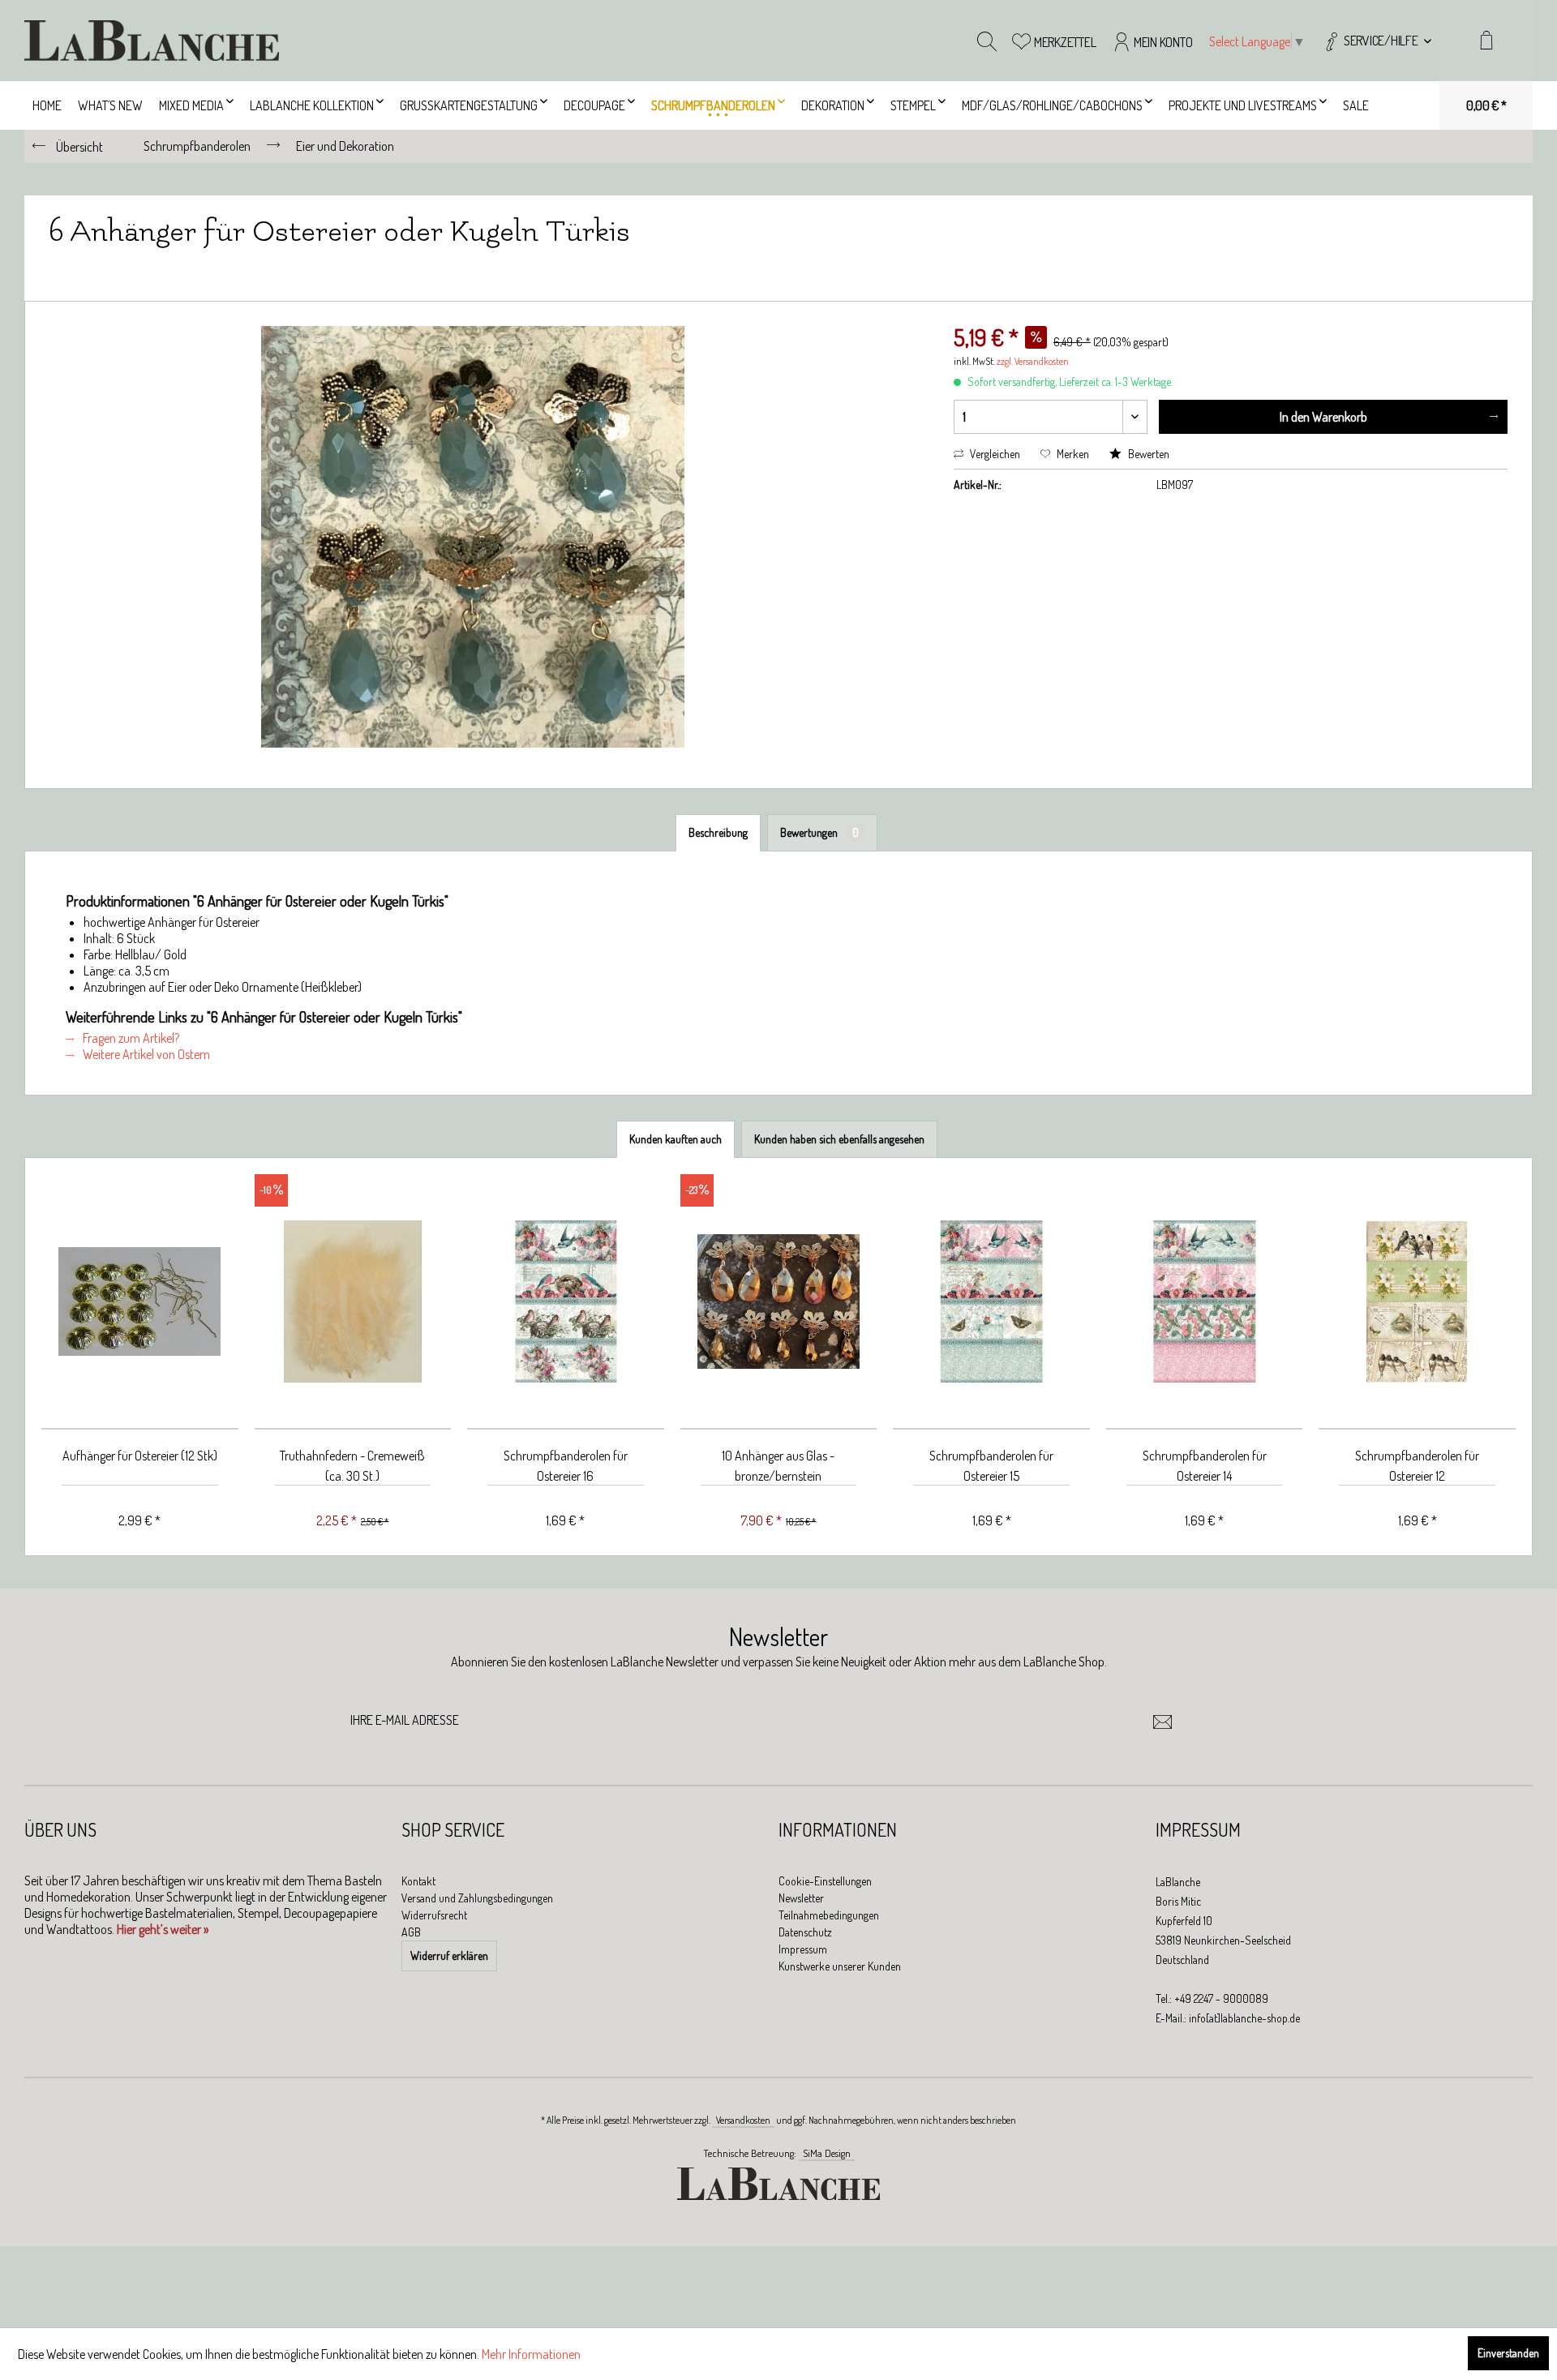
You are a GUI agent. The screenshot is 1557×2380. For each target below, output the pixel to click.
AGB (411, 1932)
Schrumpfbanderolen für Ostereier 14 (1205, 1466)
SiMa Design (827, 2153)
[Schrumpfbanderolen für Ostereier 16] (566, 1302)
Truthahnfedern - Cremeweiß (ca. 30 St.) (352, 1466)
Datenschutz (805, 1932)
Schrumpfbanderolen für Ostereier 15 (991, 1466)
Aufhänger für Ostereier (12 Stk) (140, 1456)
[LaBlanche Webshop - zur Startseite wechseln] (152, 41)
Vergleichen (994, 454)
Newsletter (801, 1898)
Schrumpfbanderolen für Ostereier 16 (566, 1466)
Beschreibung (718, 832)
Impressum (803, 1949)
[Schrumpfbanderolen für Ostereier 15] (991, 1302)
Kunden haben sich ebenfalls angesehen (839, 1139)
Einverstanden (1508, 2353)
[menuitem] (1377, 41)
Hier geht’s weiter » (163, 1929)
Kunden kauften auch (676, 1139)
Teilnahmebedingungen (829, 1915)
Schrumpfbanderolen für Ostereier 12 (1417, 1466)
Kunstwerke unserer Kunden (840, 1966)
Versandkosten (743, 2120)
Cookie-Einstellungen (825, 1881)
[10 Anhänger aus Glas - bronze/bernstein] (779, 1302)
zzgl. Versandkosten (1033, 361)
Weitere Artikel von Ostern (145, 1054)
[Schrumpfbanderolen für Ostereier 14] (1205, 1302)
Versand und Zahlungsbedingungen (477, 1898)
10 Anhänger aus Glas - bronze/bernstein (778, 1466)
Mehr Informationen (531, 2354)
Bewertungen (819, 832)
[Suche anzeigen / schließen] (987, 41)
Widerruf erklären (449, 1955)
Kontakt (418, 1881)
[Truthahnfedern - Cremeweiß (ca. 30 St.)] (353, 1302)
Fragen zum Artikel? (130, 1038)
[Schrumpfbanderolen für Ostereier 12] (1417, 1302)
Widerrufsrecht (434, 1915)
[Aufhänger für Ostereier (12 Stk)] (140, 1302)
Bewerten (1147, 454)
